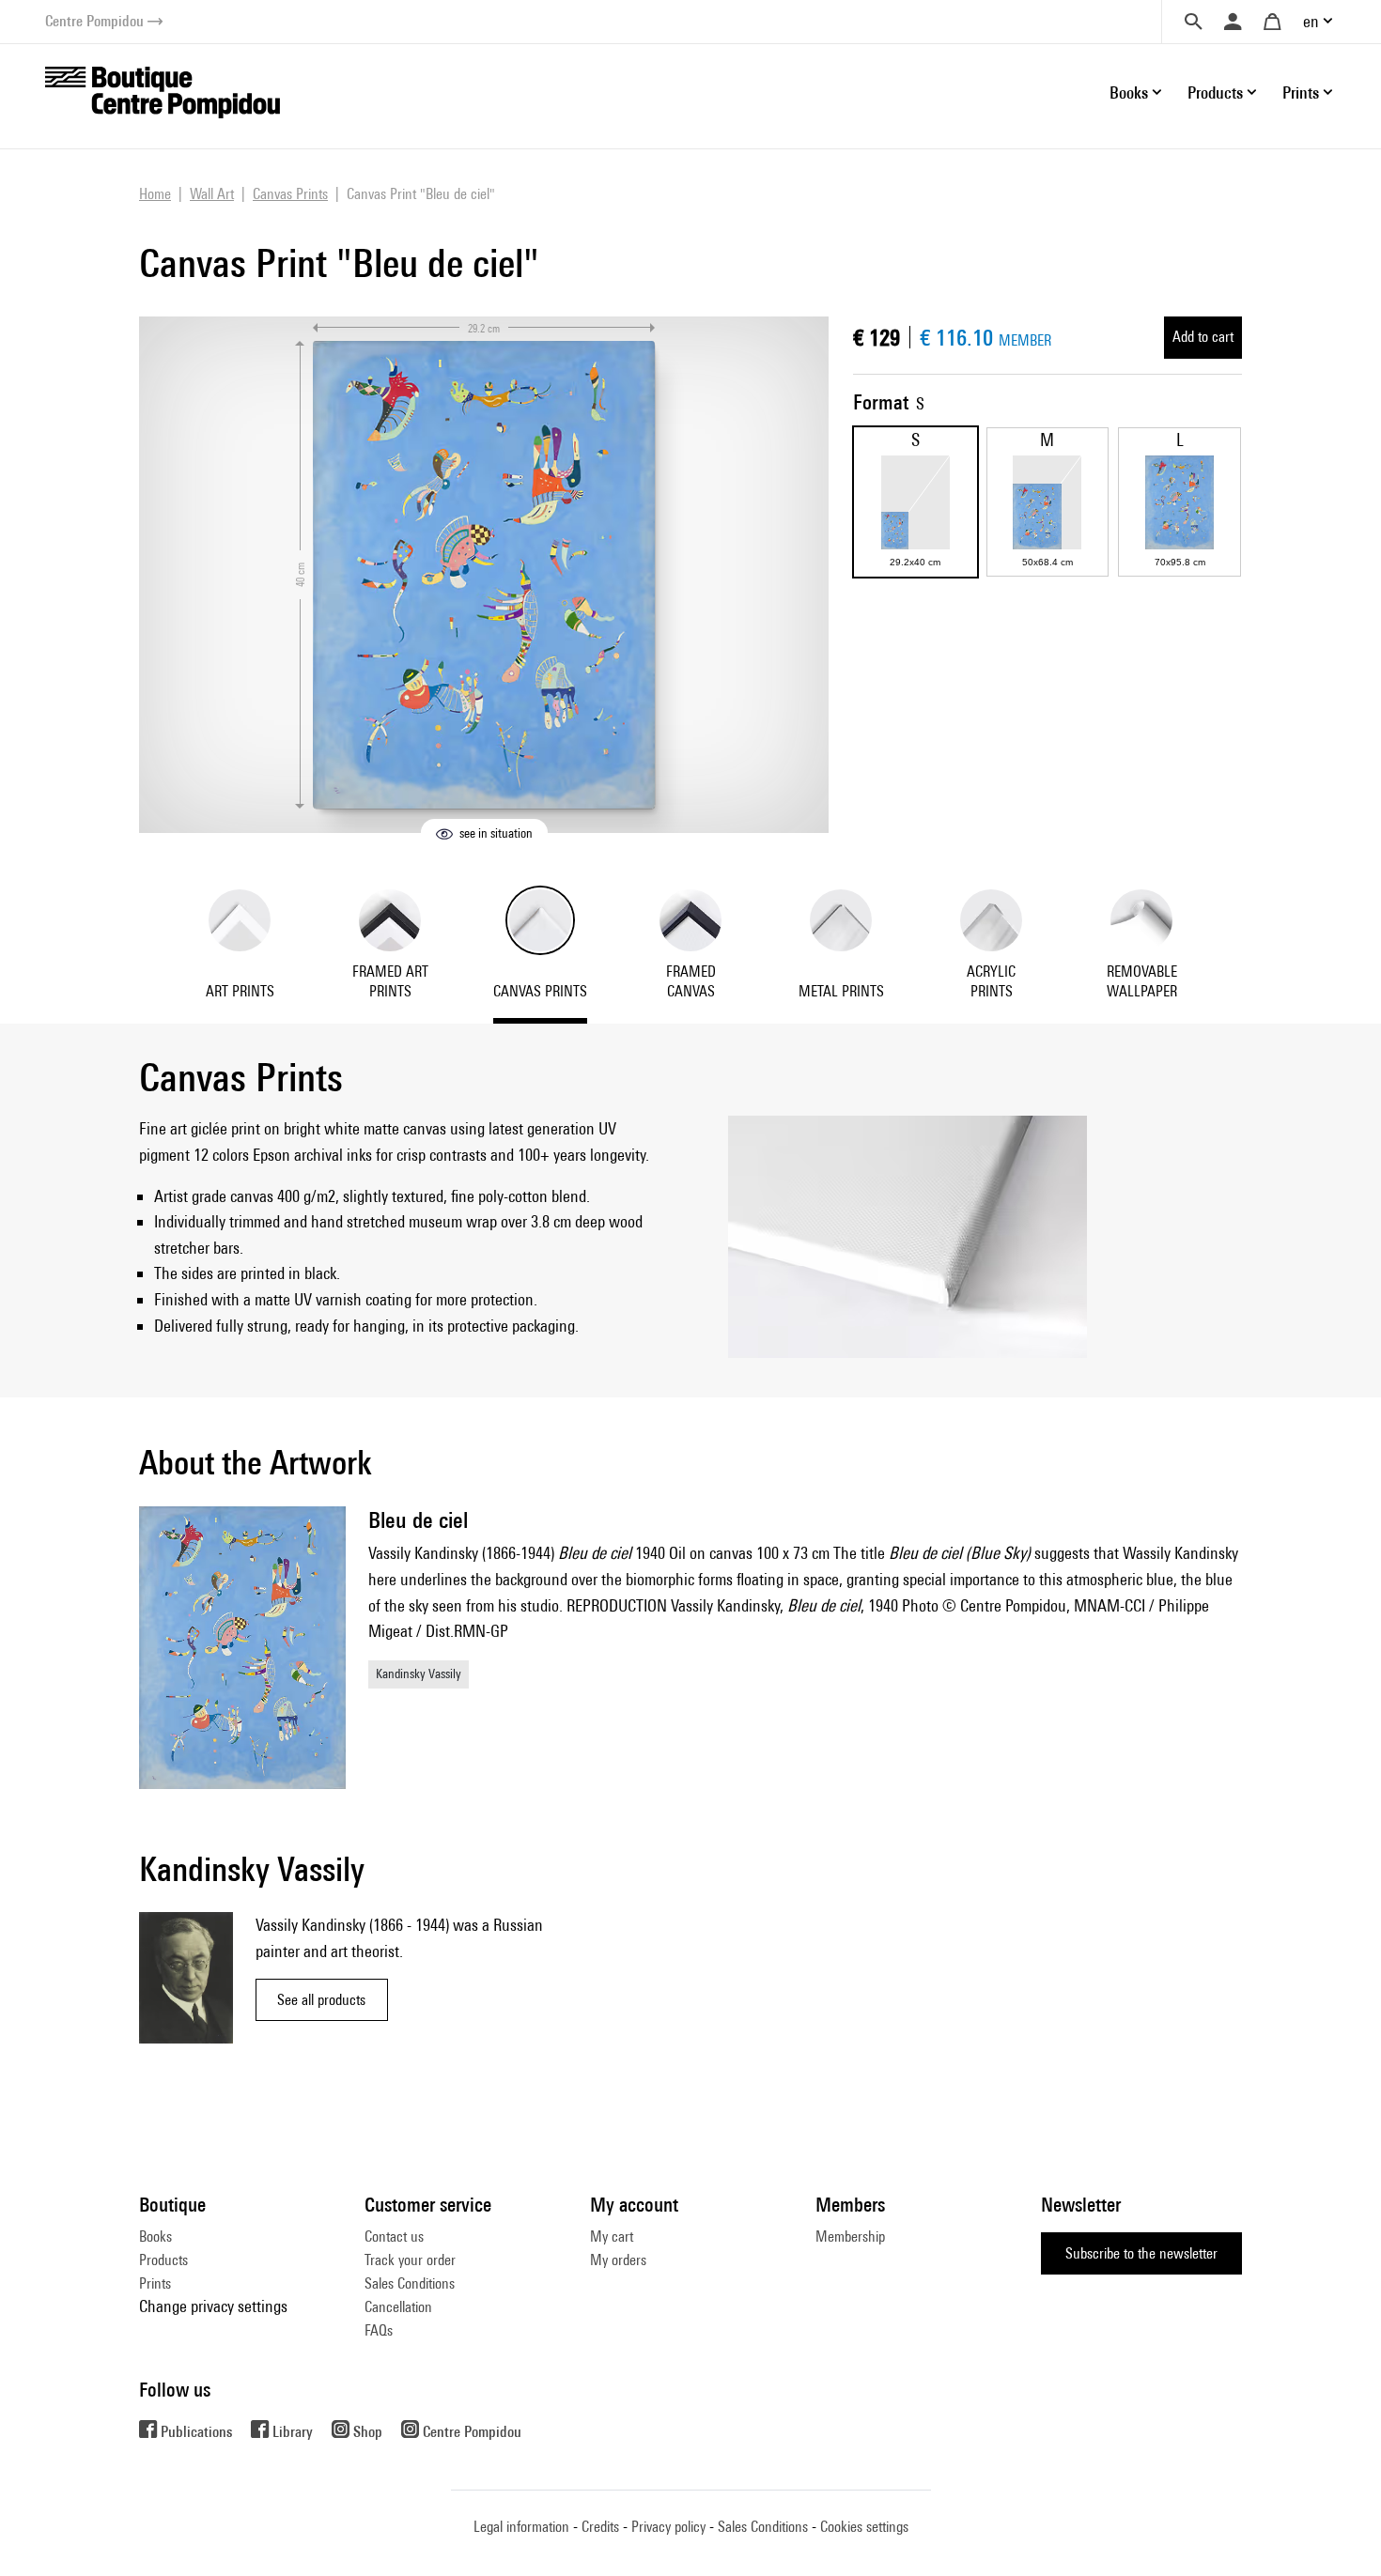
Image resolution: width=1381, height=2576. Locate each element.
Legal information (521, 2527)
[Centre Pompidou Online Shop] (163, 91)
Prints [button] (1301, 93)
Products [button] (1215, 93)
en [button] (1311, 21)
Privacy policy (668, 2527)
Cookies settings (864, 2527)
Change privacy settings (213, 2306)
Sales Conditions (410, 2283)
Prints (155, 2283)
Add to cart (1203, 337)
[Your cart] (1272, 22)
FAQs (379, 2330)
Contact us (394, 2237)
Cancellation (398, 2307)
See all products (321, 2000)
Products (163, 2260)
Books (155, 2237)
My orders (618, 2260)
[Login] (1233, 22)
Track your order (410, 2260)
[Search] (1193, 22)
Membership (850, 2237)
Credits (600, 2527)
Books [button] (1129, 93)
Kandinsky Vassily (419, 1674)
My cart (612, 2237)
